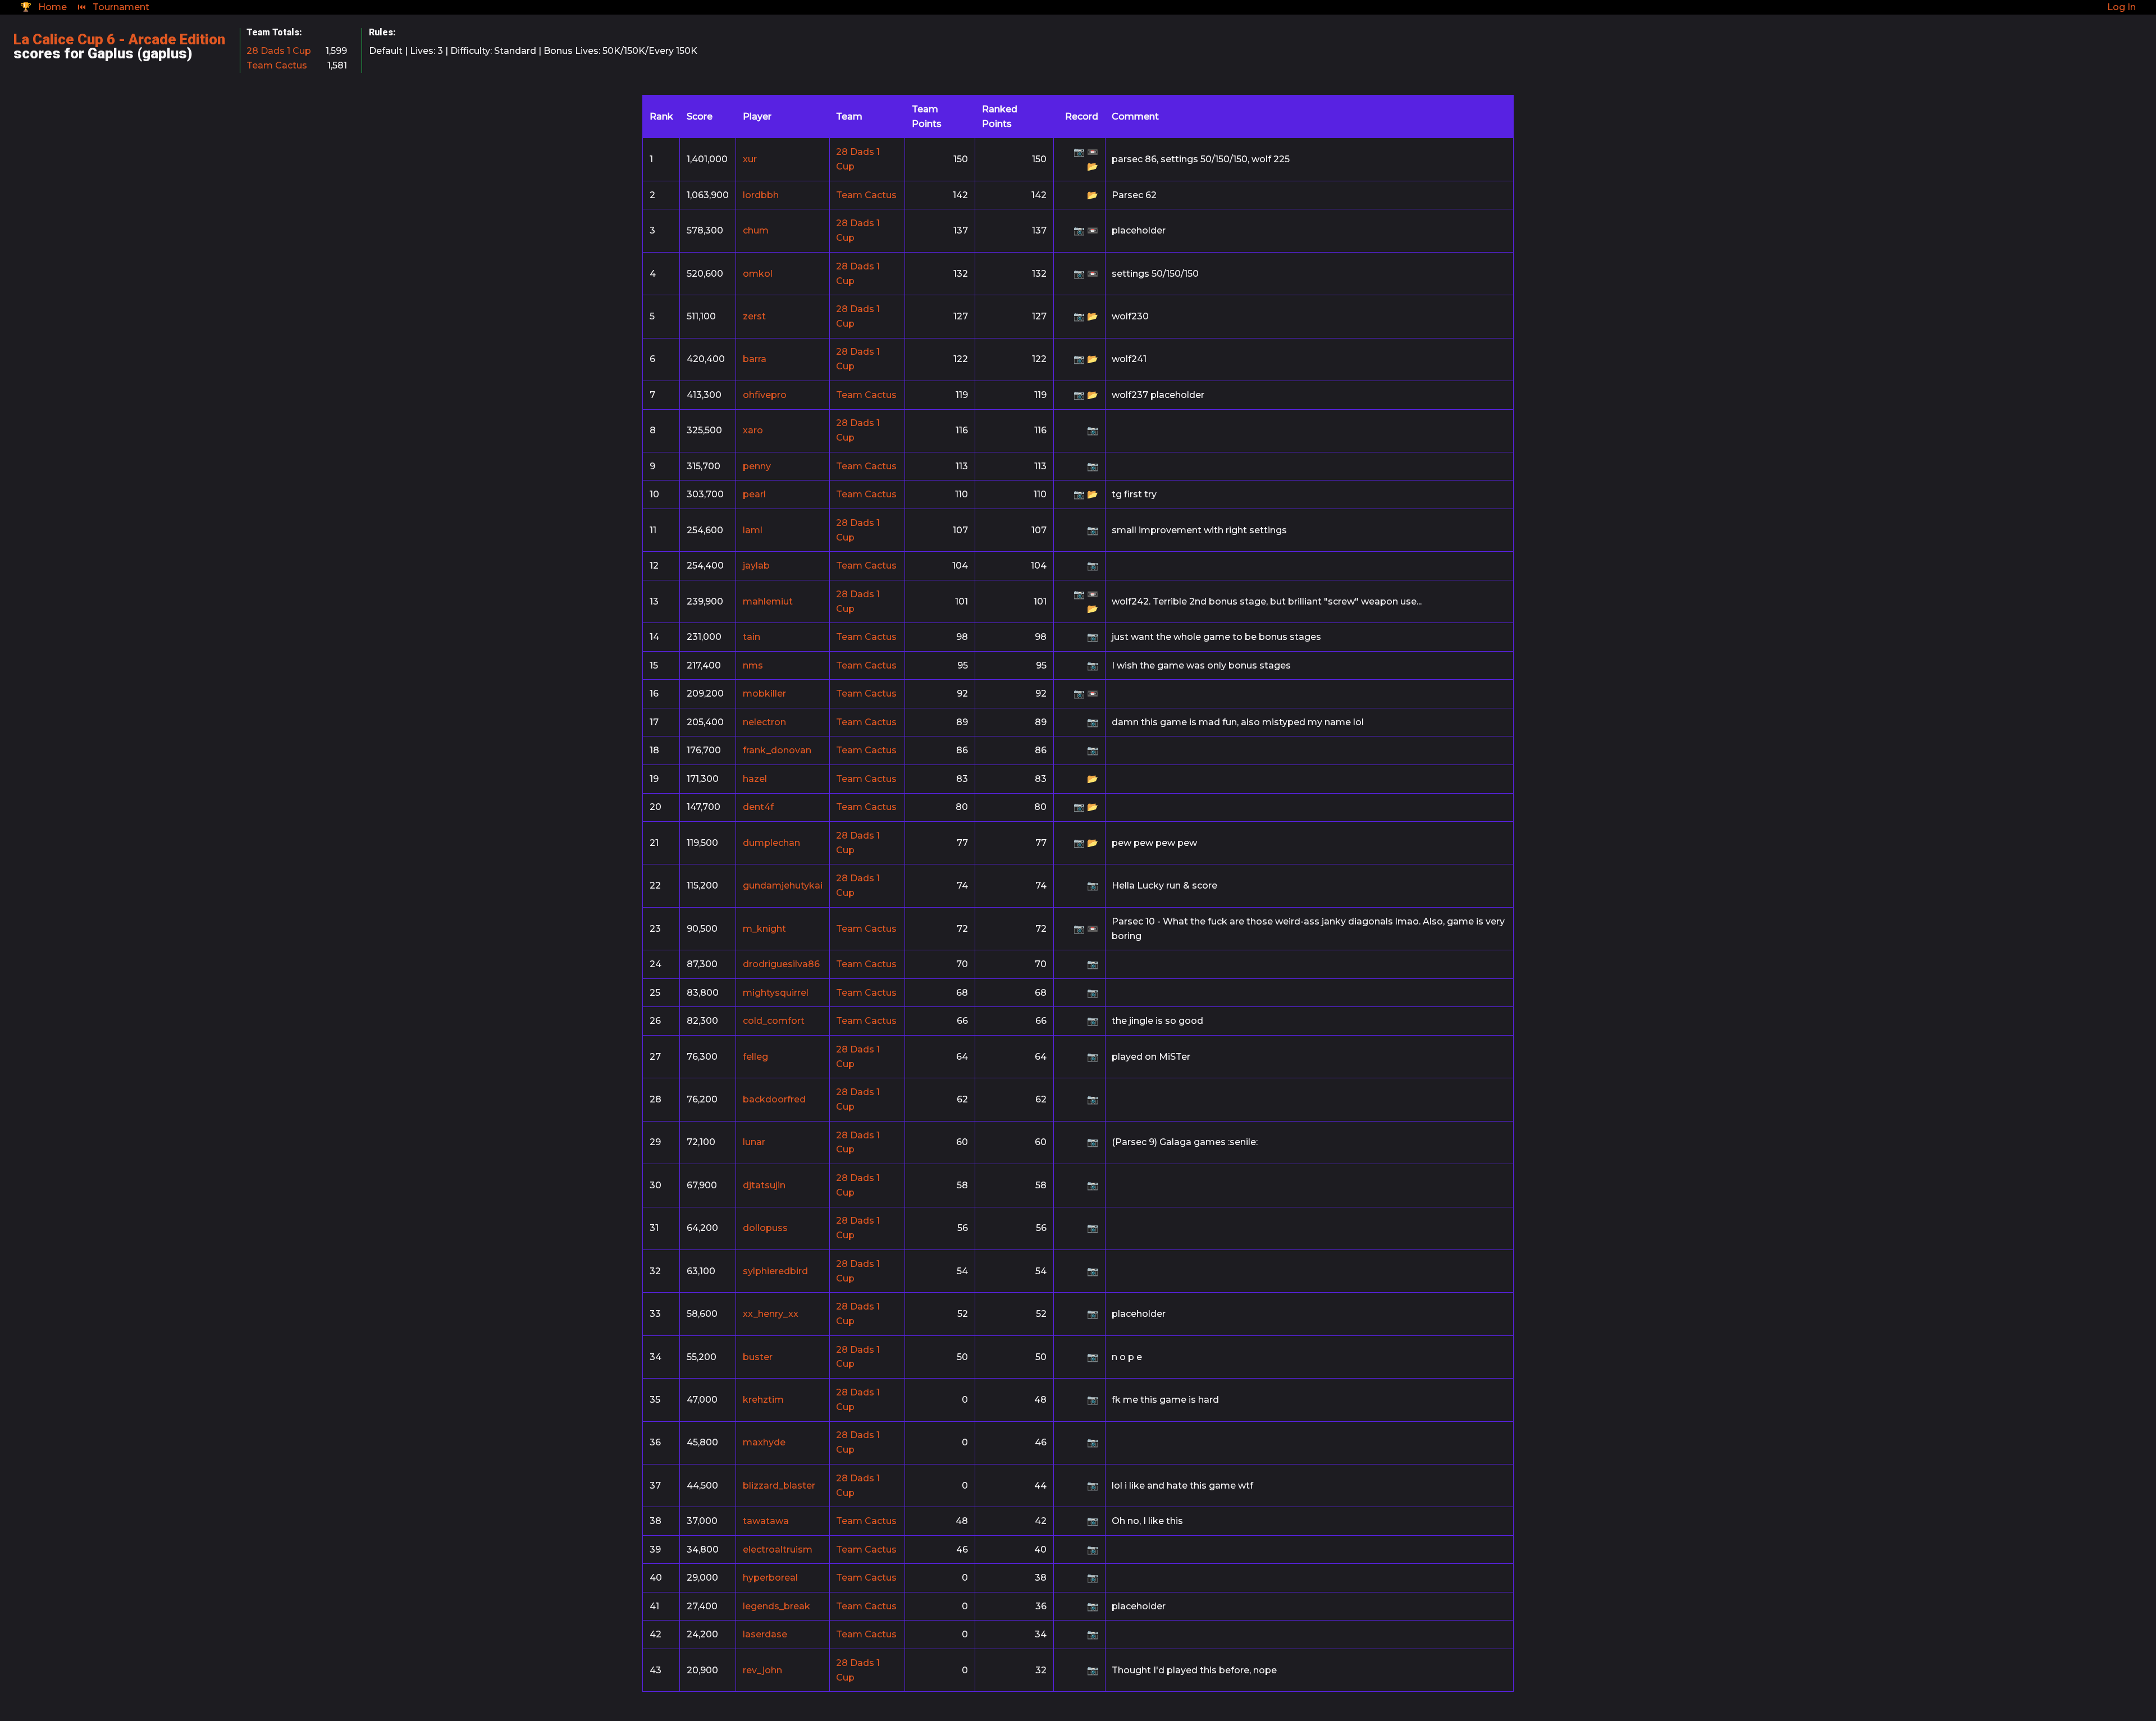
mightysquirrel (776, 993)
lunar (754, 1142)
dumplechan (771, 843)
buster (758, 1357)
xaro (753, 430)
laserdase (765, 1634)
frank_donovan (777, 750)
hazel (755, 779)
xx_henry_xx (771, 1314)
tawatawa (766, 1521)
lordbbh (761, 195)
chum (756, 230)
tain (752, 637)
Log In (2121, 7)
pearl (754, 494)
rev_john (762, 1670)
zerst (754, 316)
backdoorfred (774, 1099)
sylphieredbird (775, 1271)
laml (753, 530)
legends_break (776, 1606)
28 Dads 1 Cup (279, 51)
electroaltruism (778, 1550)
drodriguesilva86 (781, 964)
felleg (755, 1057)
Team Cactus (277, 65)
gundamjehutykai (783, 885)
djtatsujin (764, 1185)
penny (757, 466)
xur (750, 159)
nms (753, 665)
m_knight (764, 929)
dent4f (758, 807)
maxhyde (764, 1442)
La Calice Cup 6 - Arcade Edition (119, 39)
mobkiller (764, 694)
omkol (758, 274)
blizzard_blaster (779, 1486)
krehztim (763, 1400)
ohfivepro (765, 395)
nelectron (764, 722)
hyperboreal (770, 1578)
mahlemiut (768, 601)
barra (755, 359)
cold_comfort (774, 1021)
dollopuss (765, 1228)
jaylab (756, 566)
